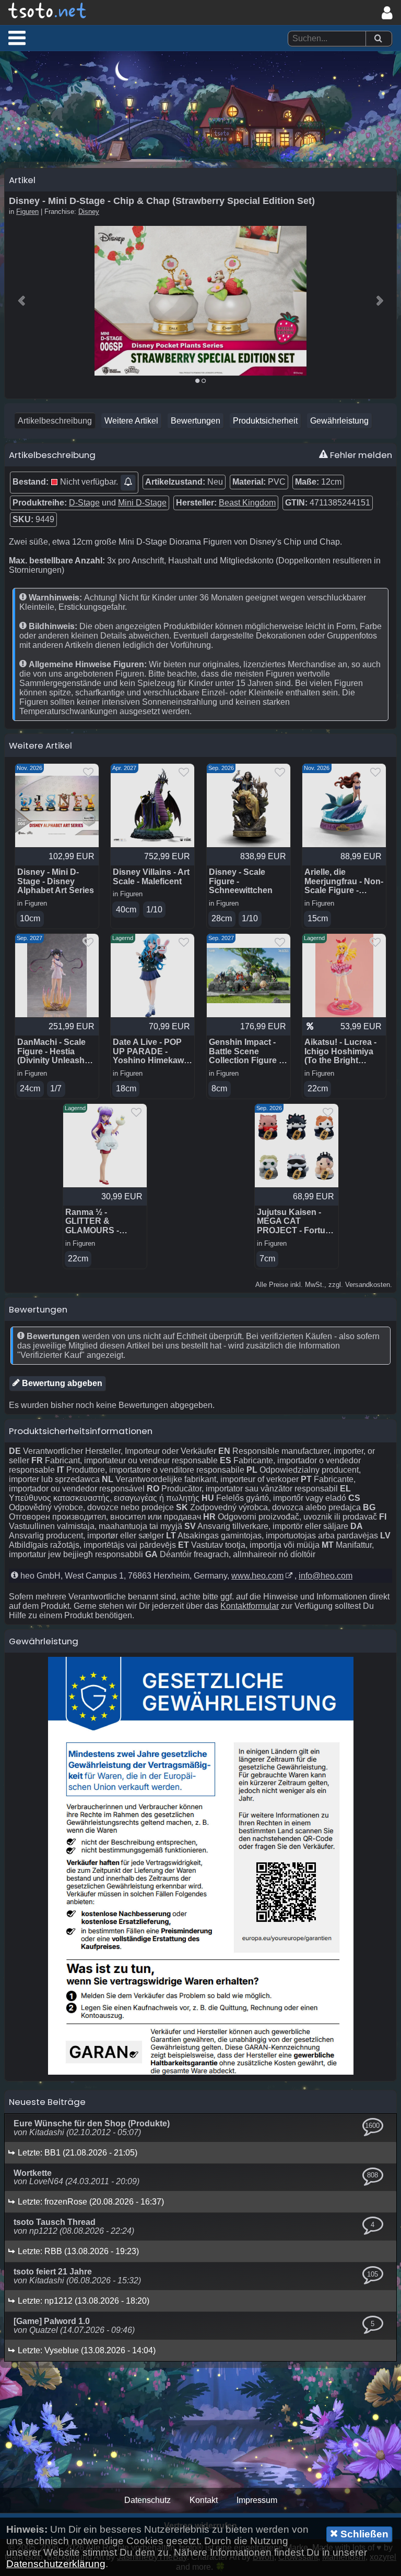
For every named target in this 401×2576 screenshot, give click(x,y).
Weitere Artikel (131, 421)
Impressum (257, 2500)
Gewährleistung (339, 421)
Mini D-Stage (142, 503)
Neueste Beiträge (47, 2102)
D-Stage (84, 503)
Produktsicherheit (265, 421)
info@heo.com (326, 1576)
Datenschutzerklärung (56, 2564)
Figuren (27, 212)
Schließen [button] (363, 2534)
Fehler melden (360, 455)
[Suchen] (378, 39)
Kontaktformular (250, 1606)
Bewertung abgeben (61, 1383)
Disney (89, 212)
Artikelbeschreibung (55, 421)
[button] (17, 38)
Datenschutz (148, 2500)
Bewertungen (196, 421)
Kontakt (204, 2500)
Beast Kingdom (247, 503)
